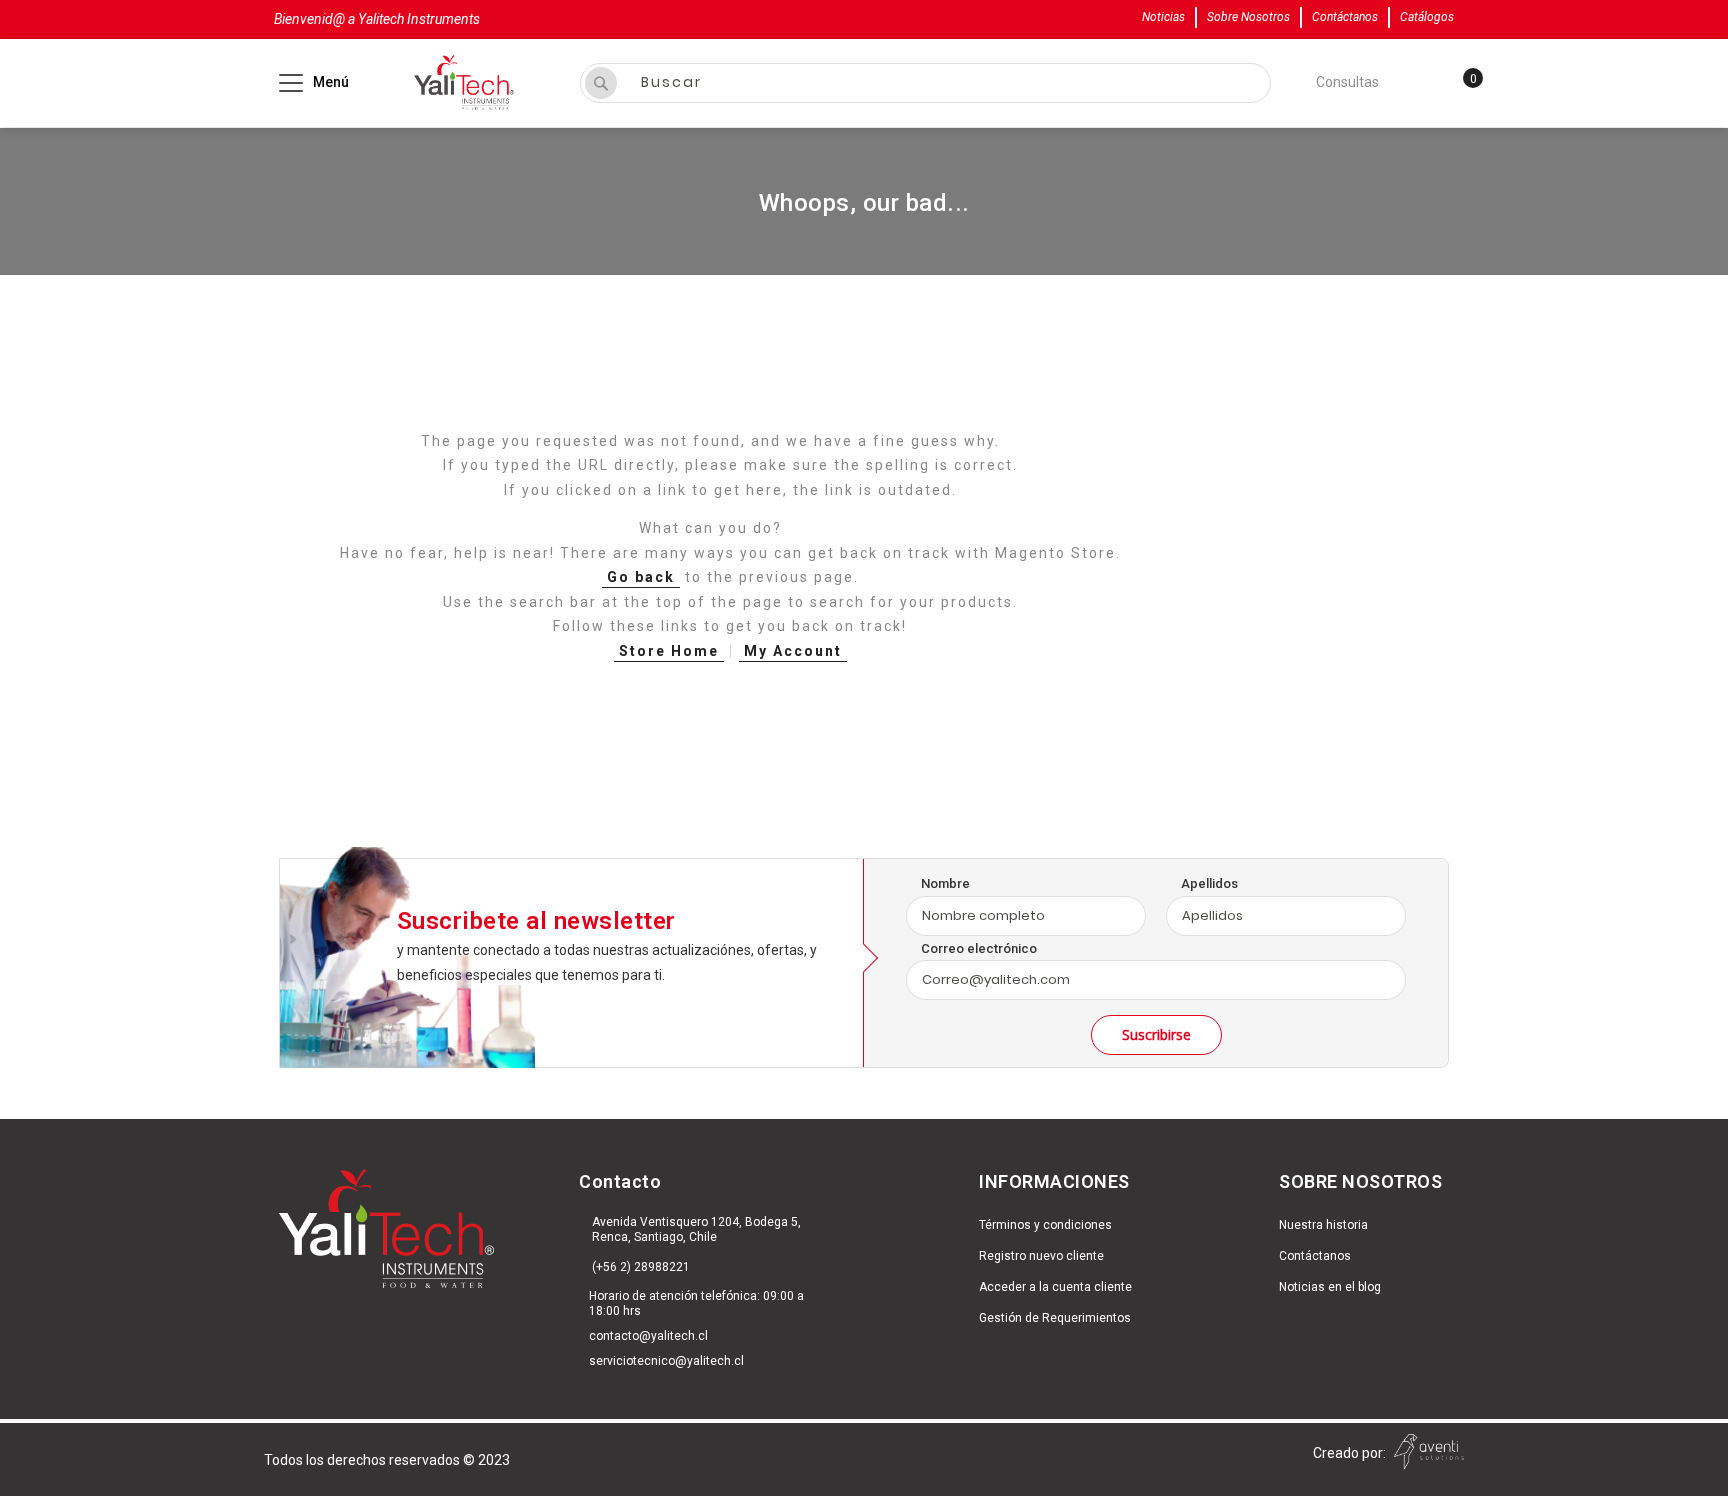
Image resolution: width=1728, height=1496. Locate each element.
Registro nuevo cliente (1041, 1256)
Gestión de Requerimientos (1055, 1318)
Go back (641, 577)
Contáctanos (1345, 17)
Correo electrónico (979, 948)
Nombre (945, 883)
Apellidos (1209, 883)
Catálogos (1427, 17)
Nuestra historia (1323, 1225)
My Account (793, 651)
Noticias (1163, 17)
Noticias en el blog (1330, 1287)
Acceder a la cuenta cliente (1055, 1287)
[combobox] (925, 83)
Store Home (669, 651)
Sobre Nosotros (1248, 17)
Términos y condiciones (1045, 1225)
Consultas (1347, 82)
